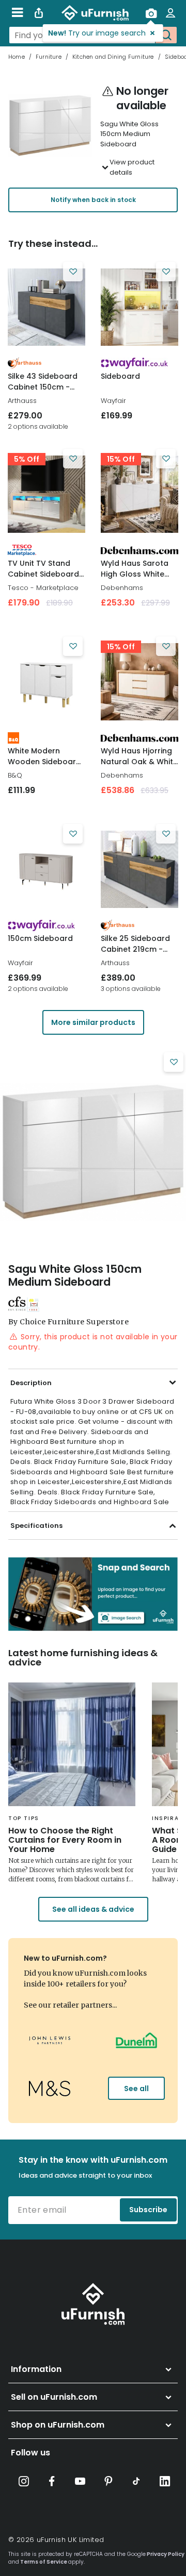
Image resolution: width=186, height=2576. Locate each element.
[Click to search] (166, 35)
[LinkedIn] (165, 2481)
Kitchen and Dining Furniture (113, 57)
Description (31, 1383)
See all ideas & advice (93, 1909)
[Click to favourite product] (73, 272)
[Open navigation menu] (17, 13)
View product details (132, 167)
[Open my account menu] (171, 13)
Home (17, 57)
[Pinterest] (109, 2481)
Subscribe (148, 2210)
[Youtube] (80, 2481)
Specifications (36, 1526)
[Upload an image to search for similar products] (151, 13)
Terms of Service (44, 2562)
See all (136, 2089)
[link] (47, 307)
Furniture (49, 57)
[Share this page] (39, 13)
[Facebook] (52, 2481)
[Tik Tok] (136, 2481)
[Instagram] (24, 2481)
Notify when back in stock (93, 200)
